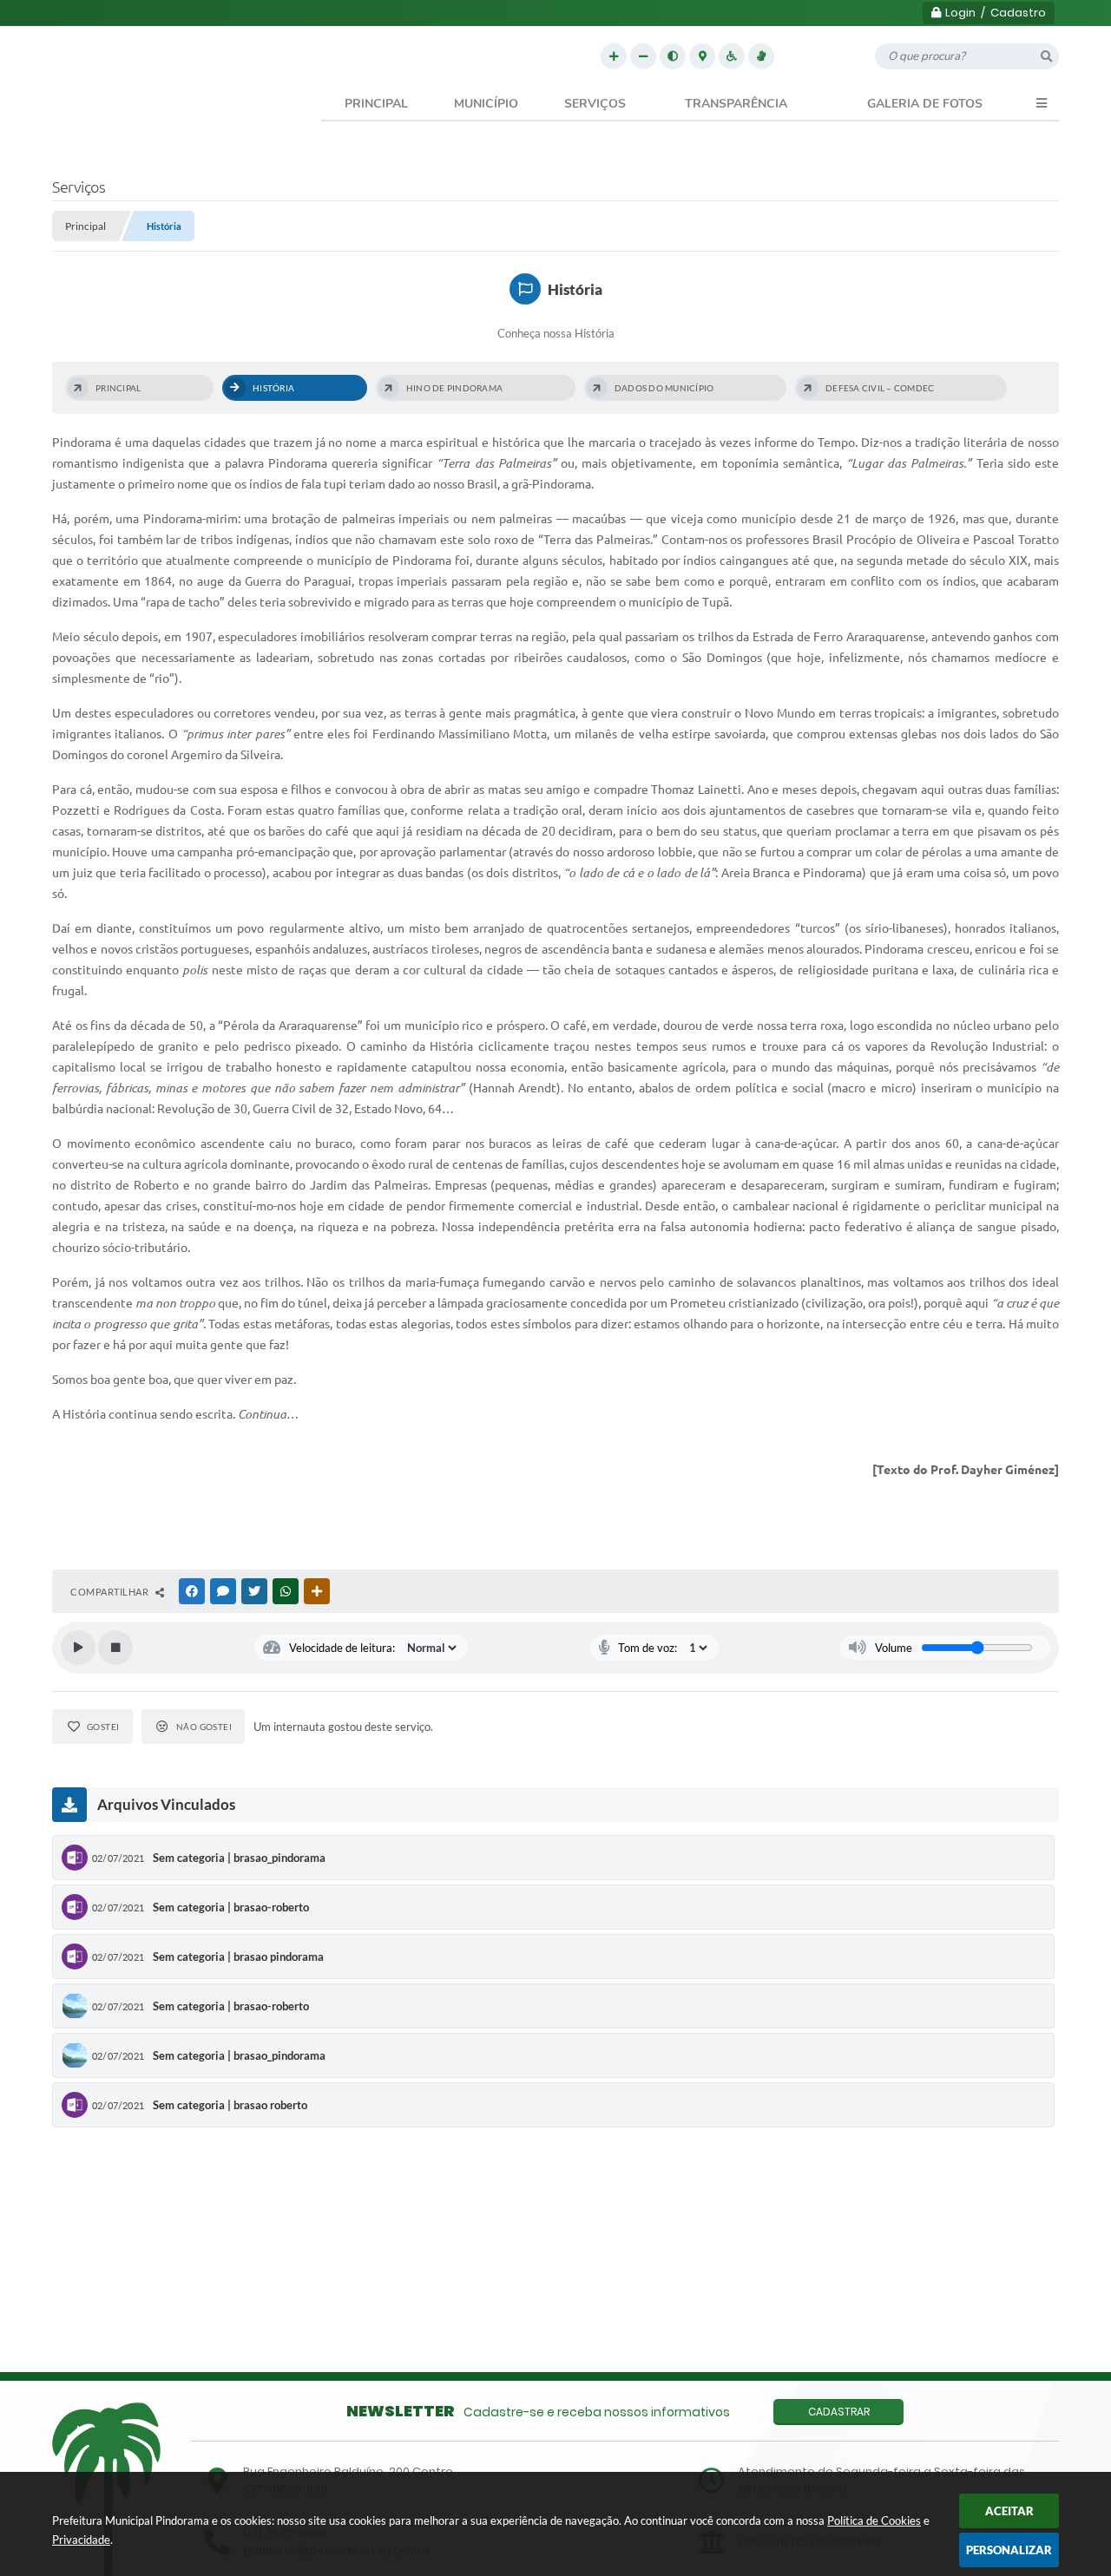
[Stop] (115, 1648)
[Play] (78, 1648)
